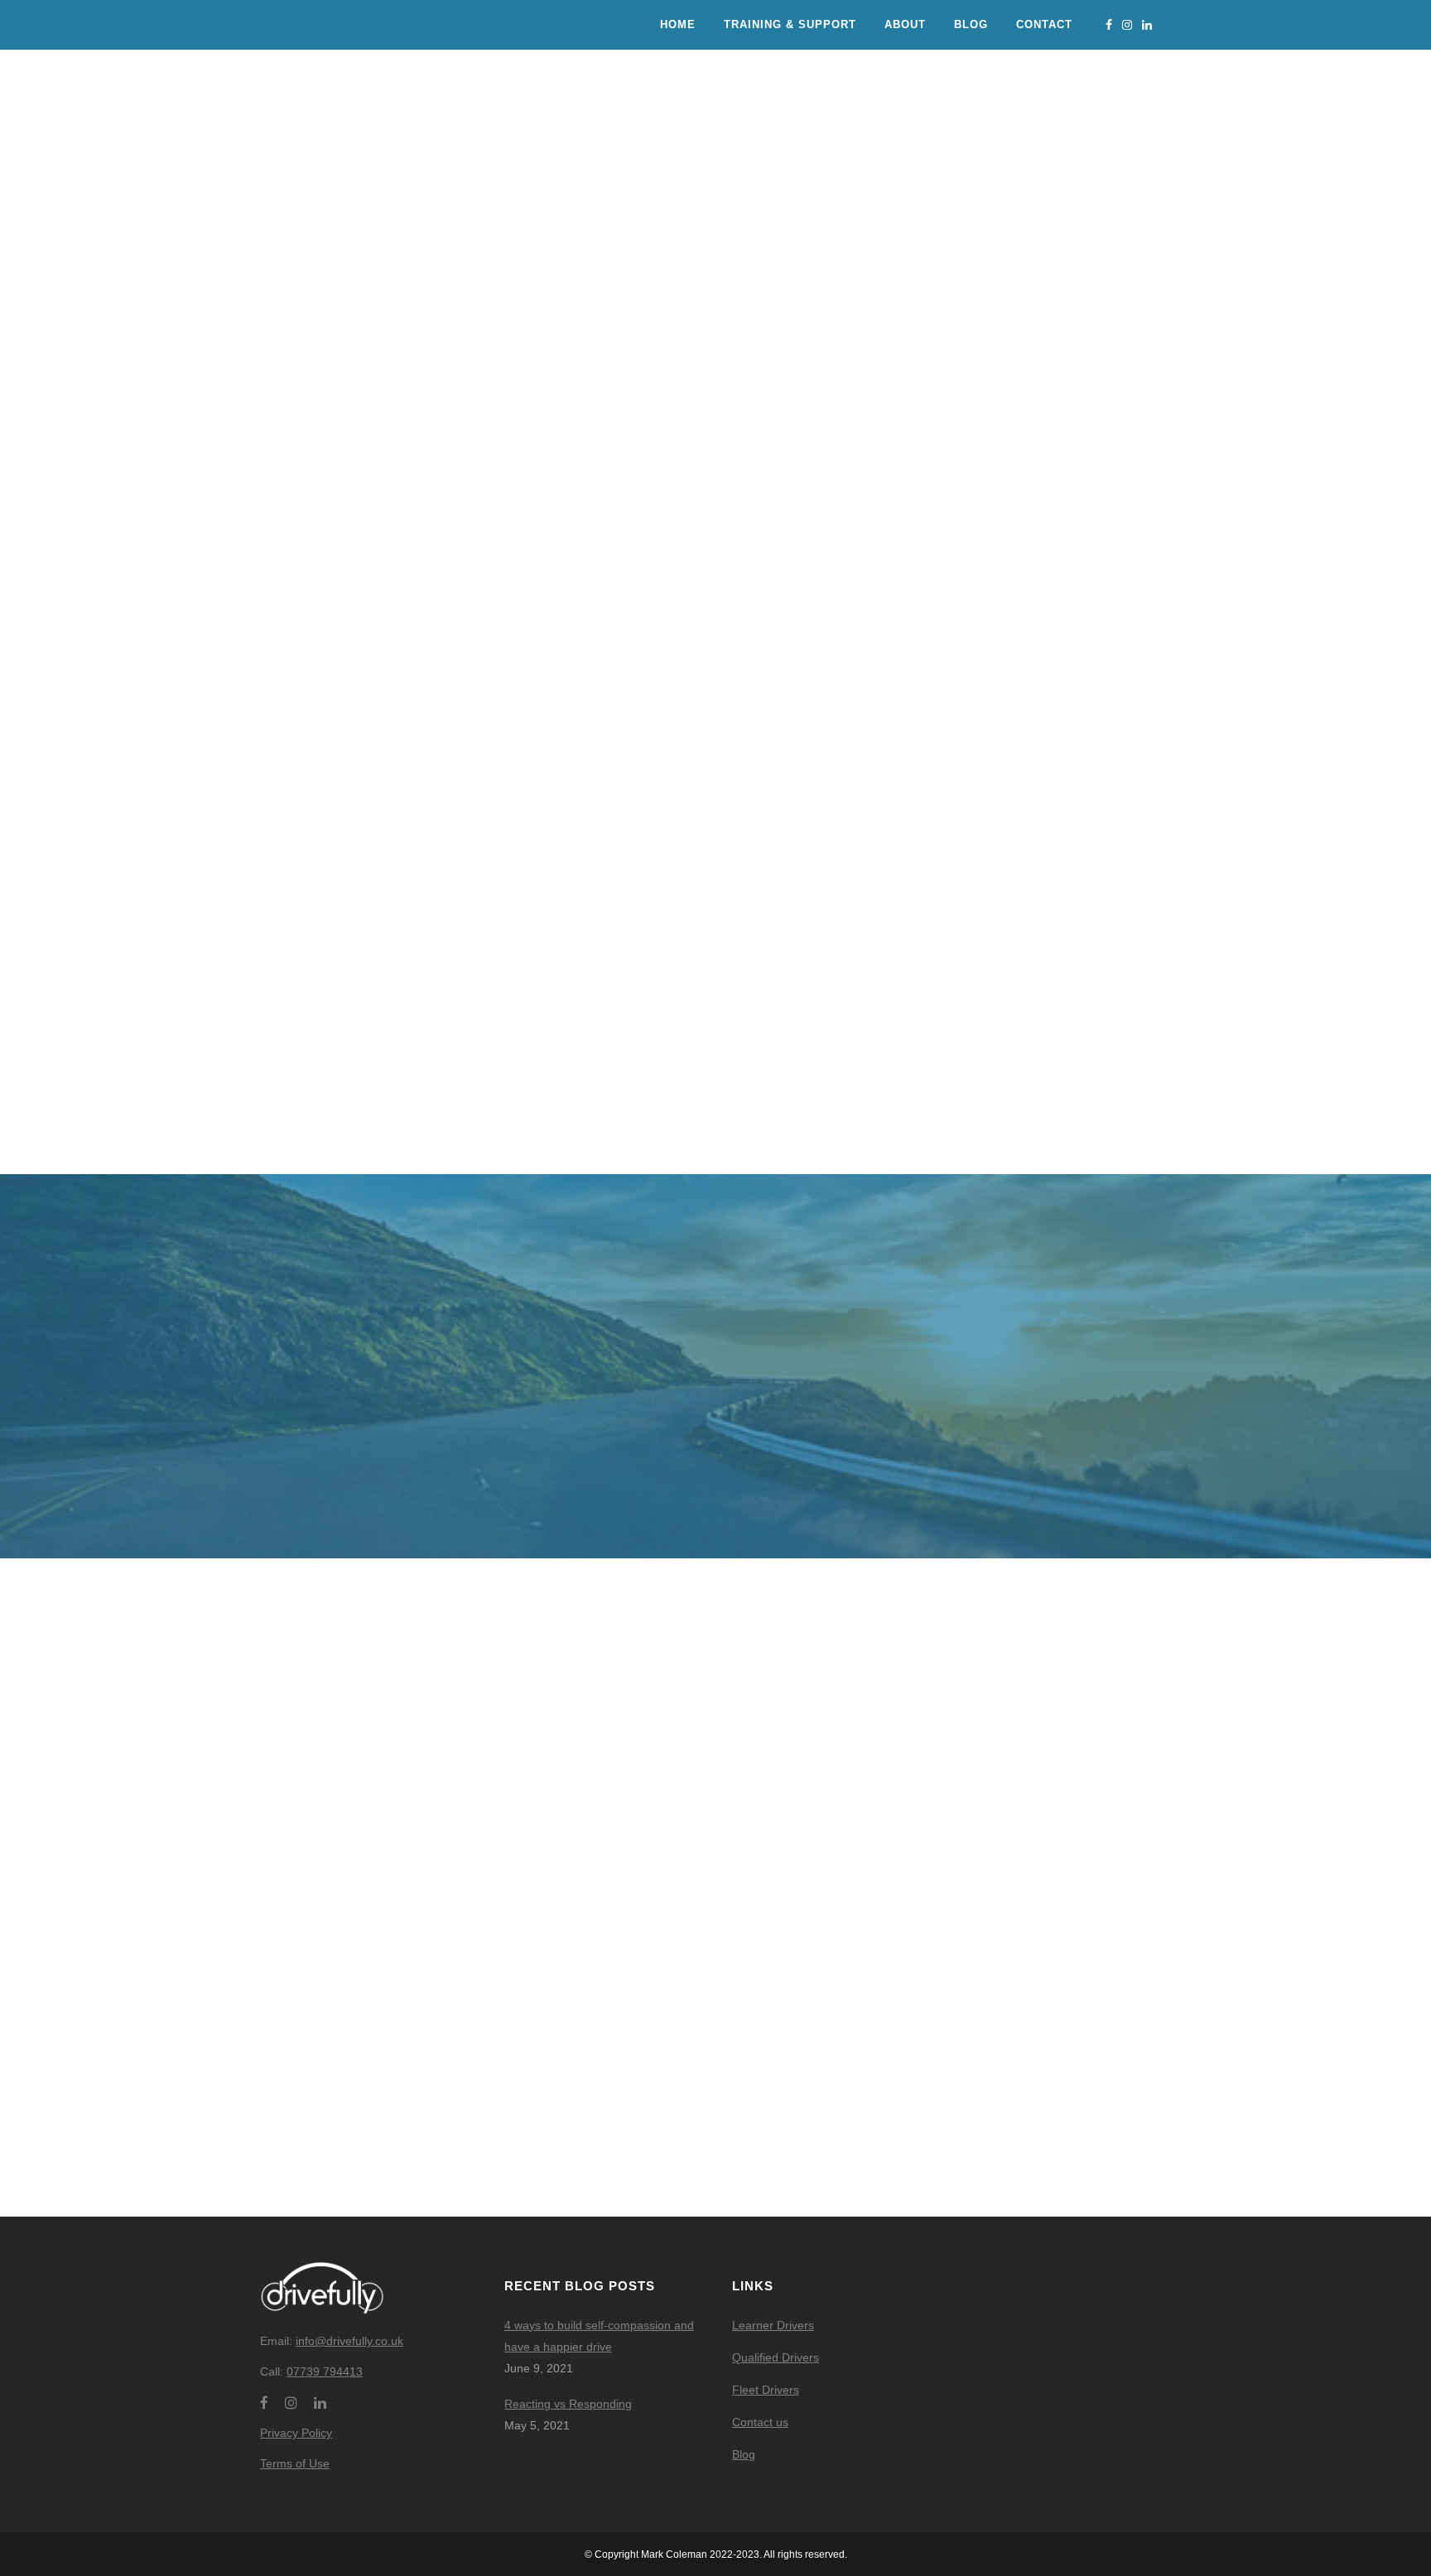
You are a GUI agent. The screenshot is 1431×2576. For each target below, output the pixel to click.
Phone (437, 462)
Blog (744, 2454)
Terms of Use (295, 2463)
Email (539, 462)
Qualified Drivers (776, 2357)
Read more (404, 1931)
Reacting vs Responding (568, 2404)
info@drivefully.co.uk (349, 2341)
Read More (404, 1022)
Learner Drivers (773, 2325)
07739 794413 (325, 2371)
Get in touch (1027, 1931)
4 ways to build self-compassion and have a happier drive (599, 2336)
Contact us (760, 2422)
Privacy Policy (296, 2433)
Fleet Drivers (766, 2390)
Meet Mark (715, 1931)
